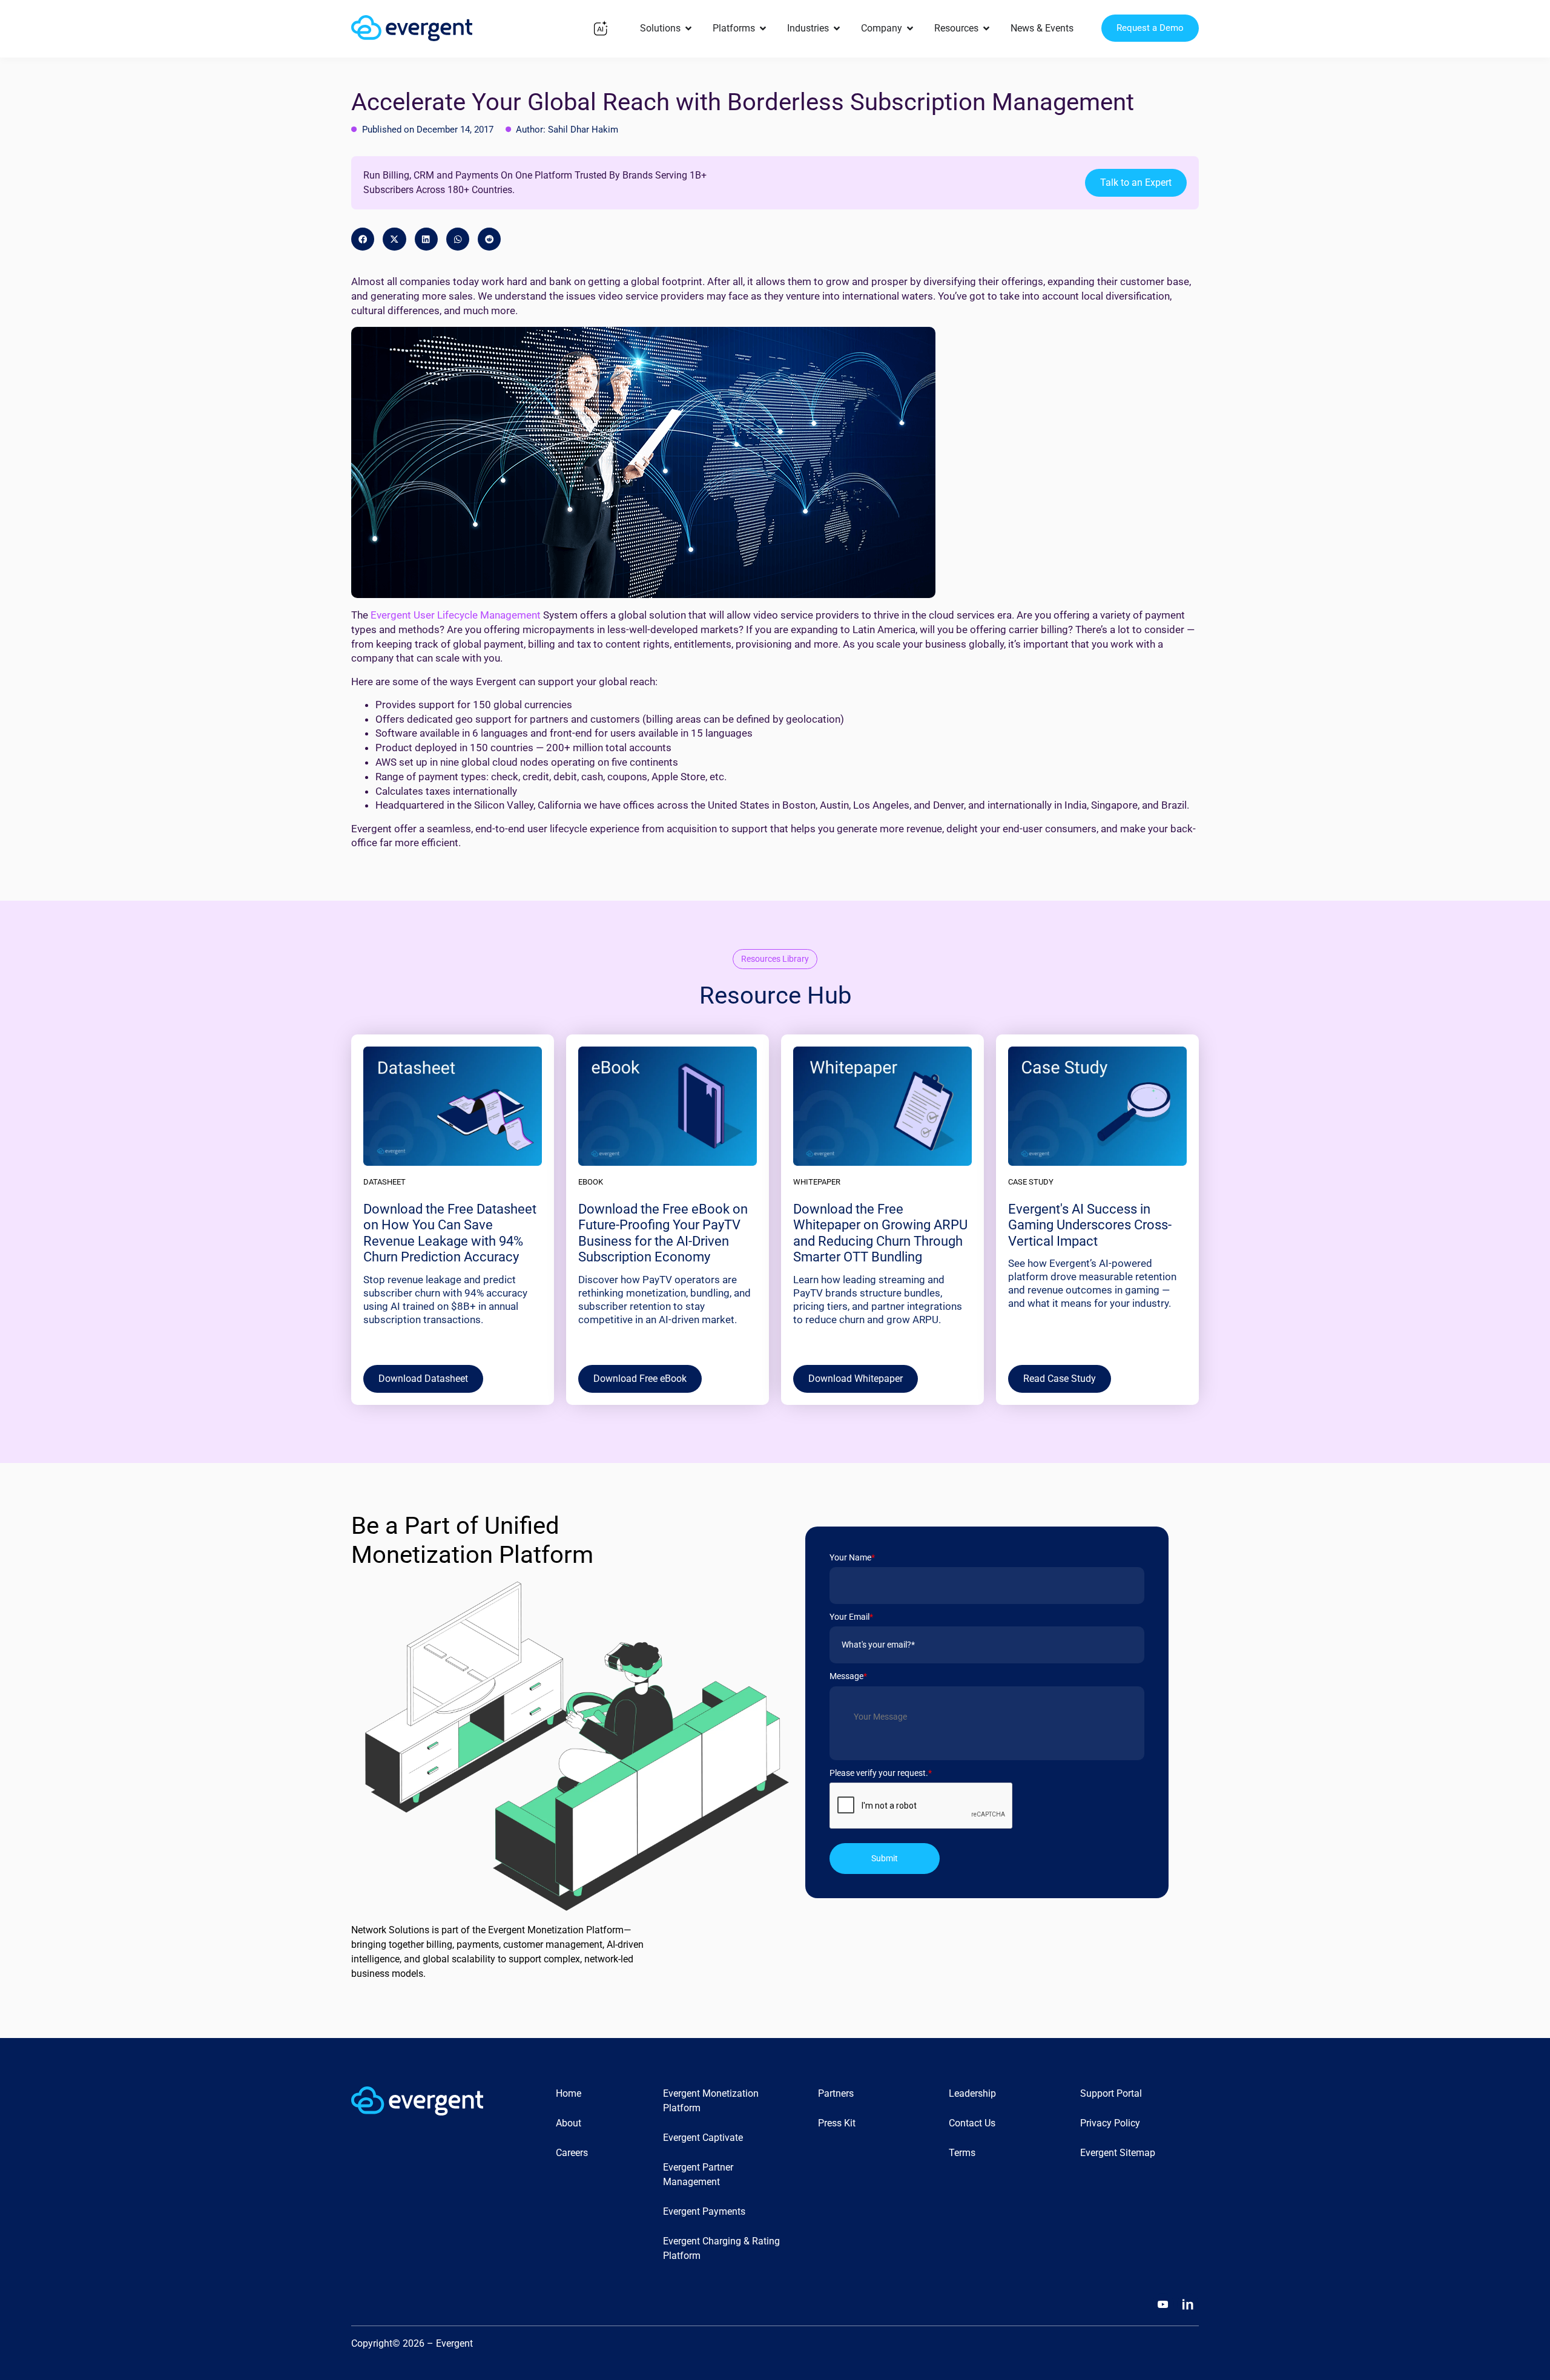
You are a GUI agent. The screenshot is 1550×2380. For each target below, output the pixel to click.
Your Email (851, 1617)
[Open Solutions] (688, 28)
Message (848, 1676)
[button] (363, 239)
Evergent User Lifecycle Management (456, 615)
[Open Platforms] (763, 28)
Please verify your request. (881, 1773)
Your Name (852, 1557)
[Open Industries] (837, 28)
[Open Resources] (986, 28)
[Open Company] (910, 28)
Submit (885, 1858)
